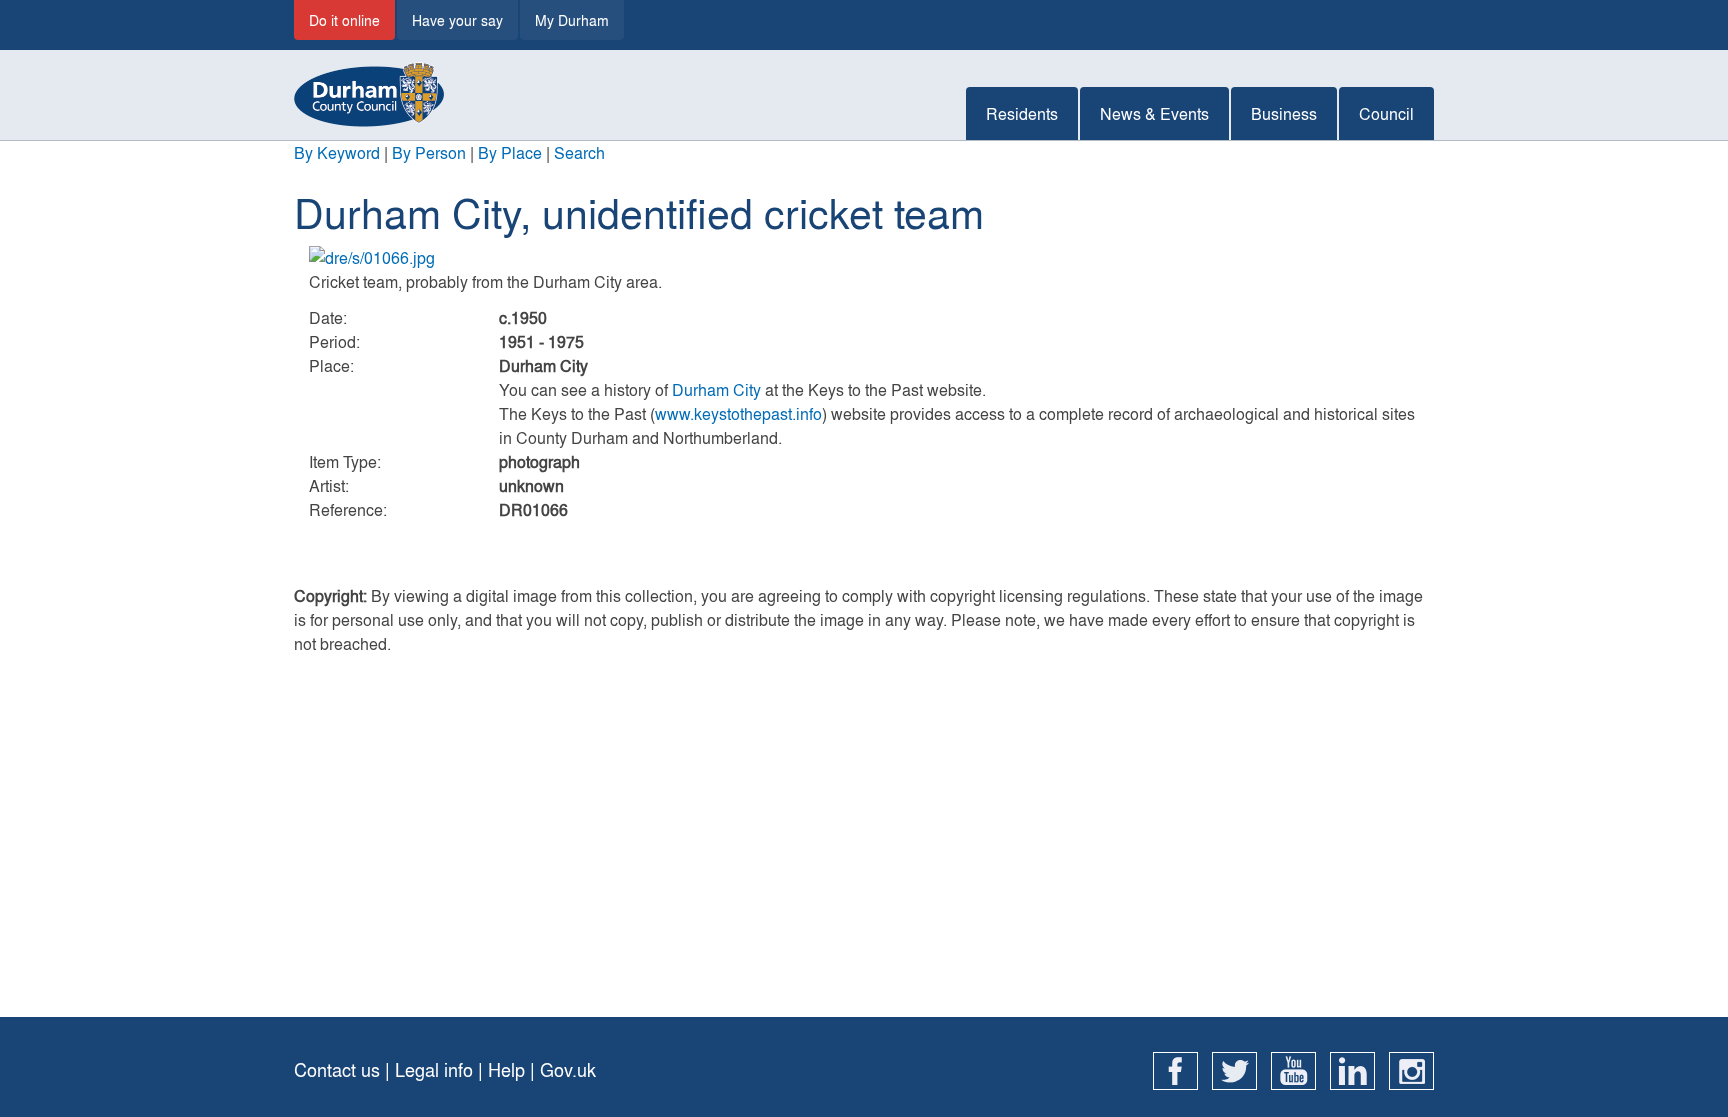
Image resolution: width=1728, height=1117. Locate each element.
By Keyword (337, 152)
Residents (1022, 113)
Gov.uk (568, 1069)
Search (579, 152)
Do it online (344, 20)
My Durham (572, 20)
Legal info (434, 1069)
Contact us (337, 1069)
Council (1386, 113)
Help (506, 1069)
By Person (429, 152)
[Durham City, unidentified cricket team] (864, 258)
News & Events (1154, 113)
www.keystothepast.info (738, 413)
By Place (510, 152)
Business (1284, 113)
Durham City (716, 389)
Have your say (457, 20)
